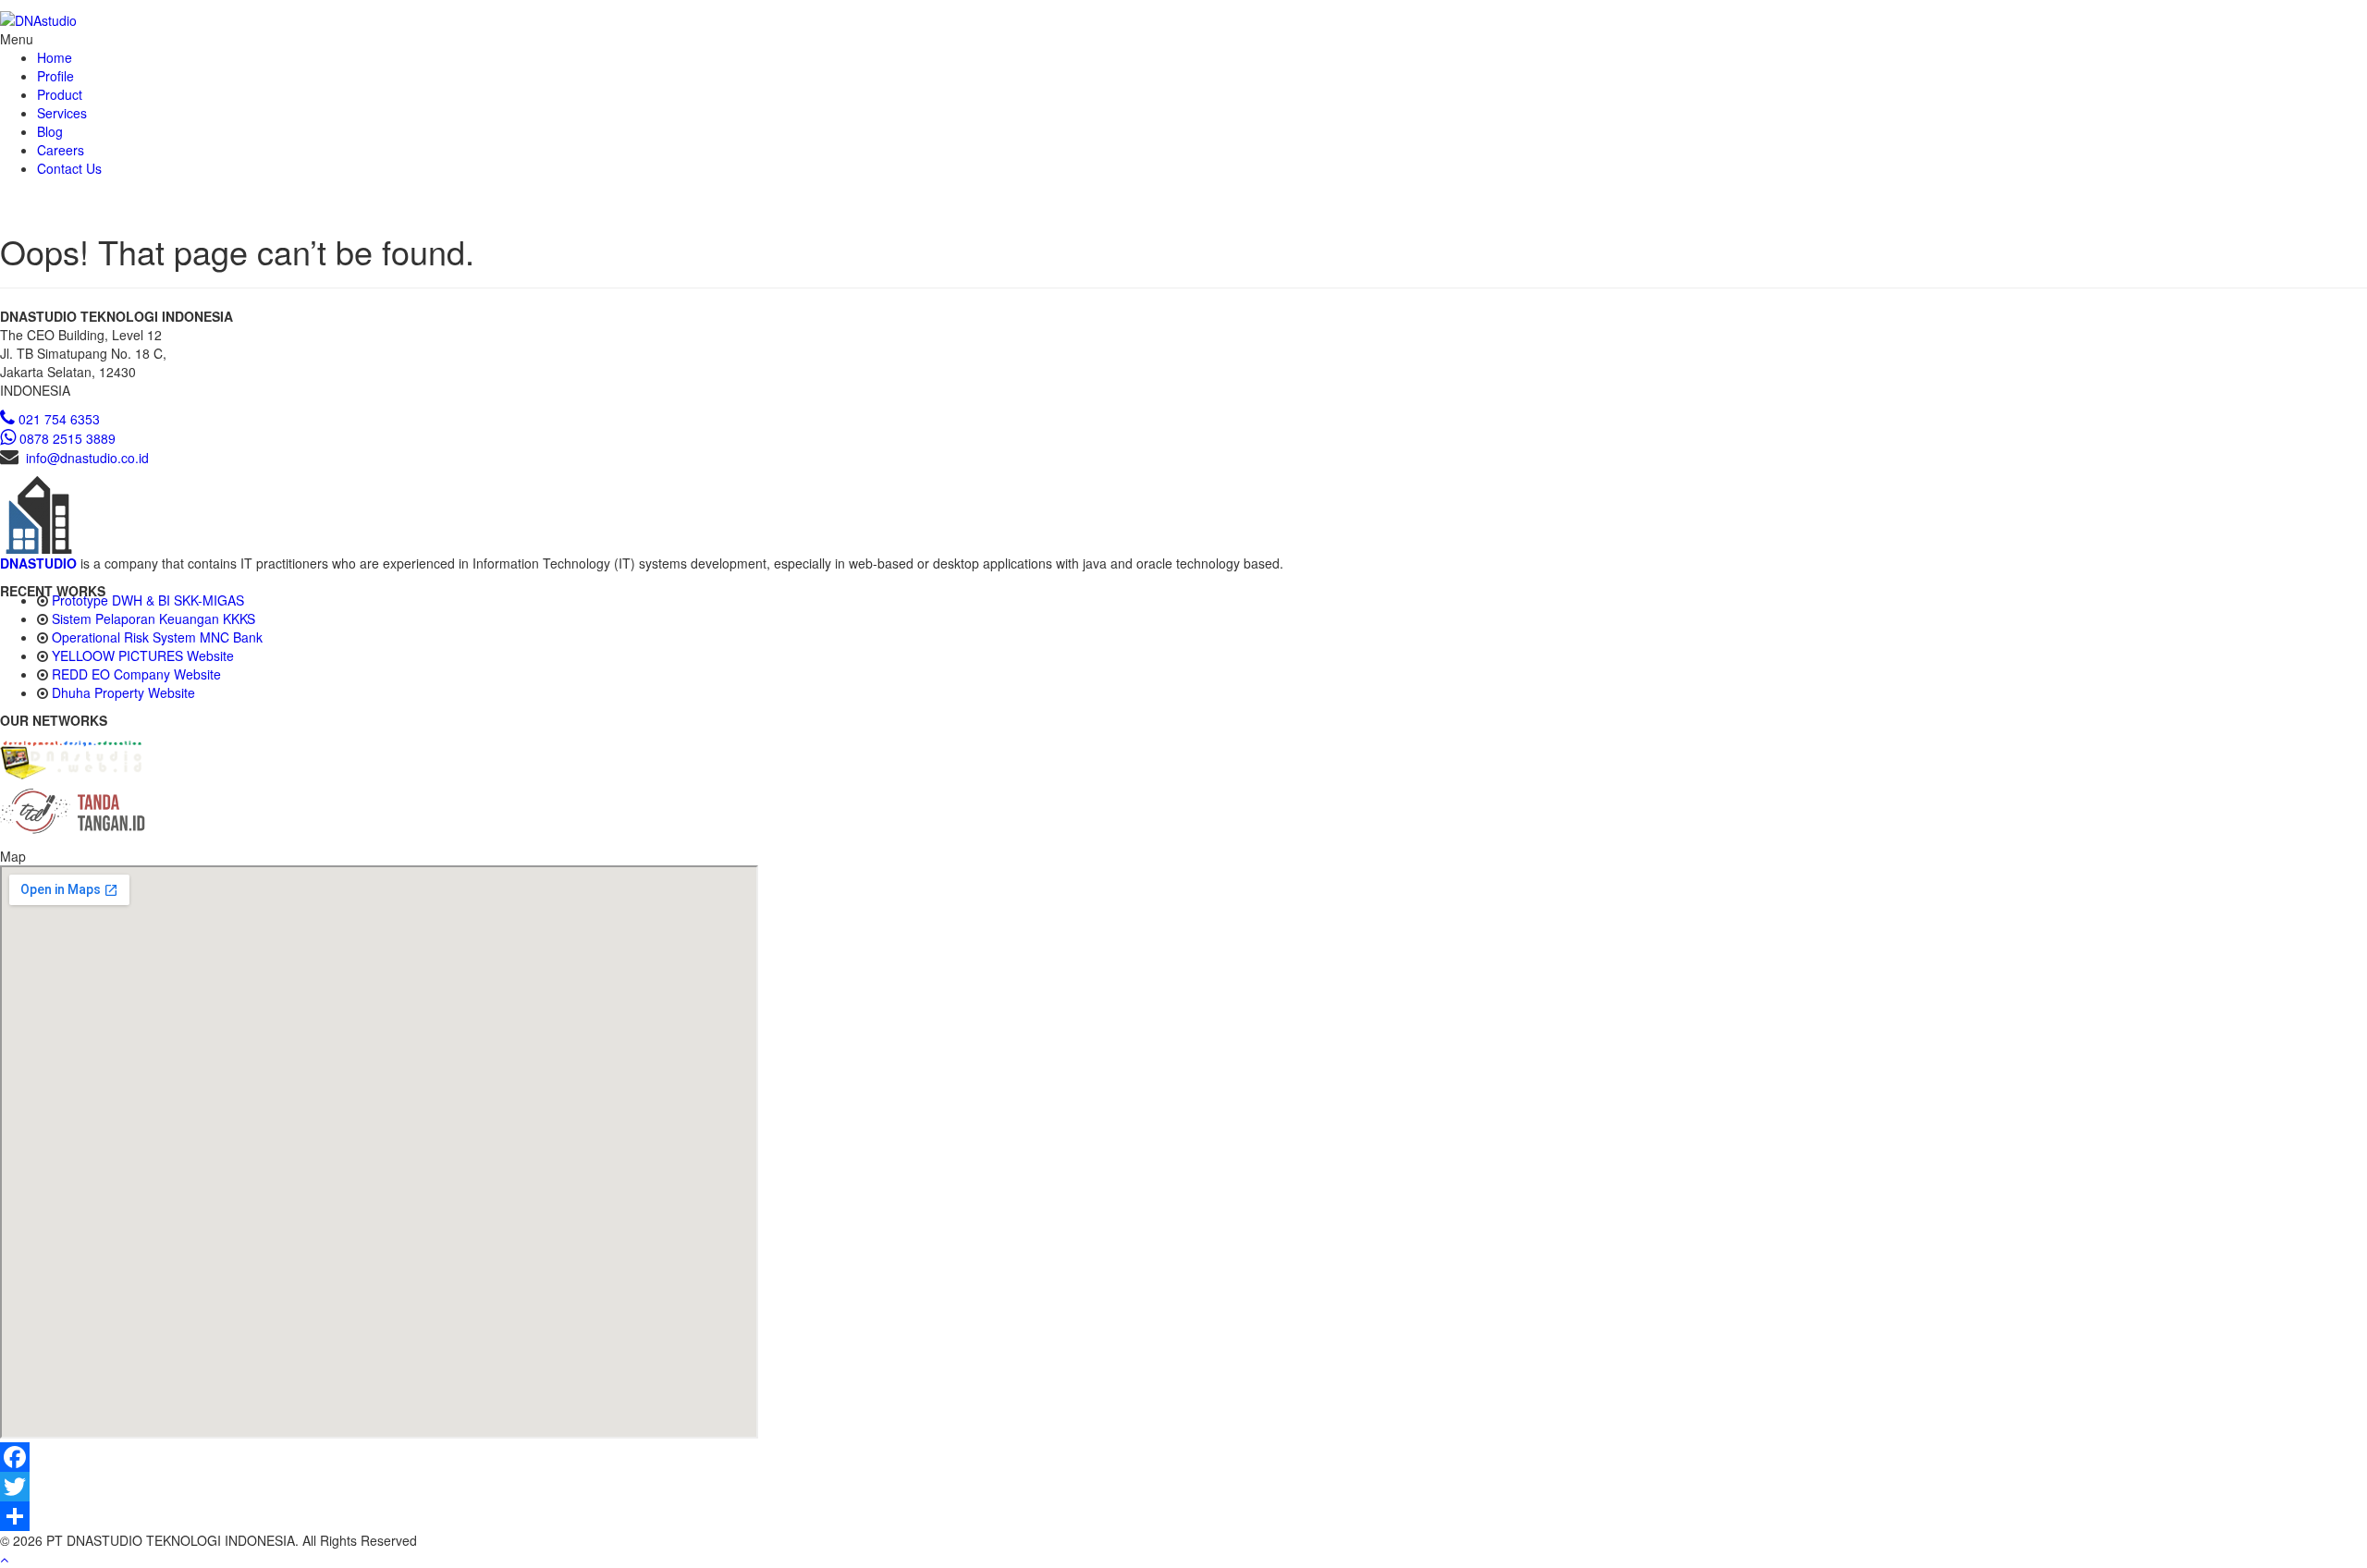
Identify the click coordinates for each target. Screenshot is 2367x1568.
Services (62, 113)
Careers (61, 150)
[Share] (1183, 1516)
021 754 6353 (59, 419)
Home (55, 57)
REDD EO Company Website (136, 674)
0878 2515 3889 (67, 438)
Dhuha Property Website (123, 692)
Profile (55, 76)
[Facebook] (1183, 1457)
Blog (50, 131)
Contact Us (69, 168)
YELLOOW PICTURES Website (143, 655)
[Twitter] (1183, 1487)
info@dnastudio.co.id (87, 458)
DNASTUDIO (38, 563)
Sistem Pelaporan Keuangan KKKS (153, 619)
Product (60, 94)
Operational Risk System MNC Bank (157, 637)
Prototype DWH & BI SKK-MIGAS (148, 600)
